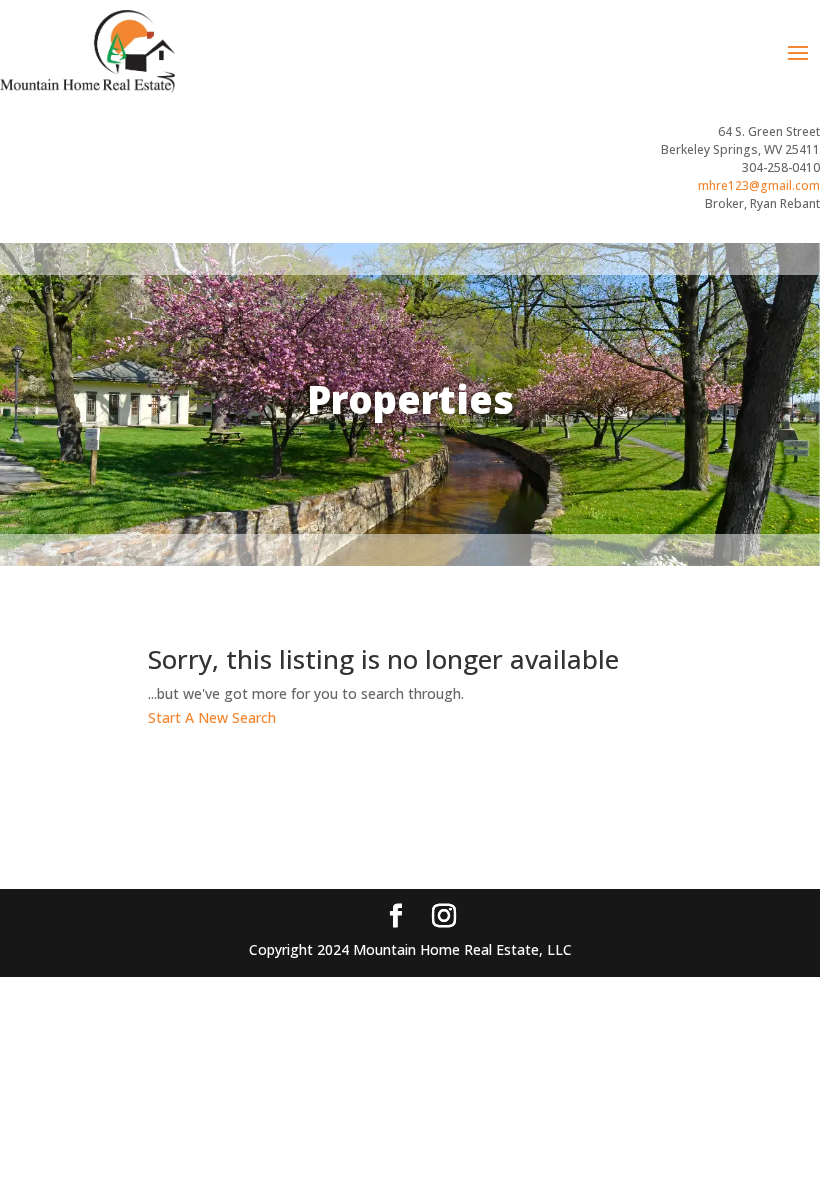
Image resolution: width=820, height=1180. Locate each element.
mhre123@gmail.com (759, 185)
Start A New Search (212, 717)
